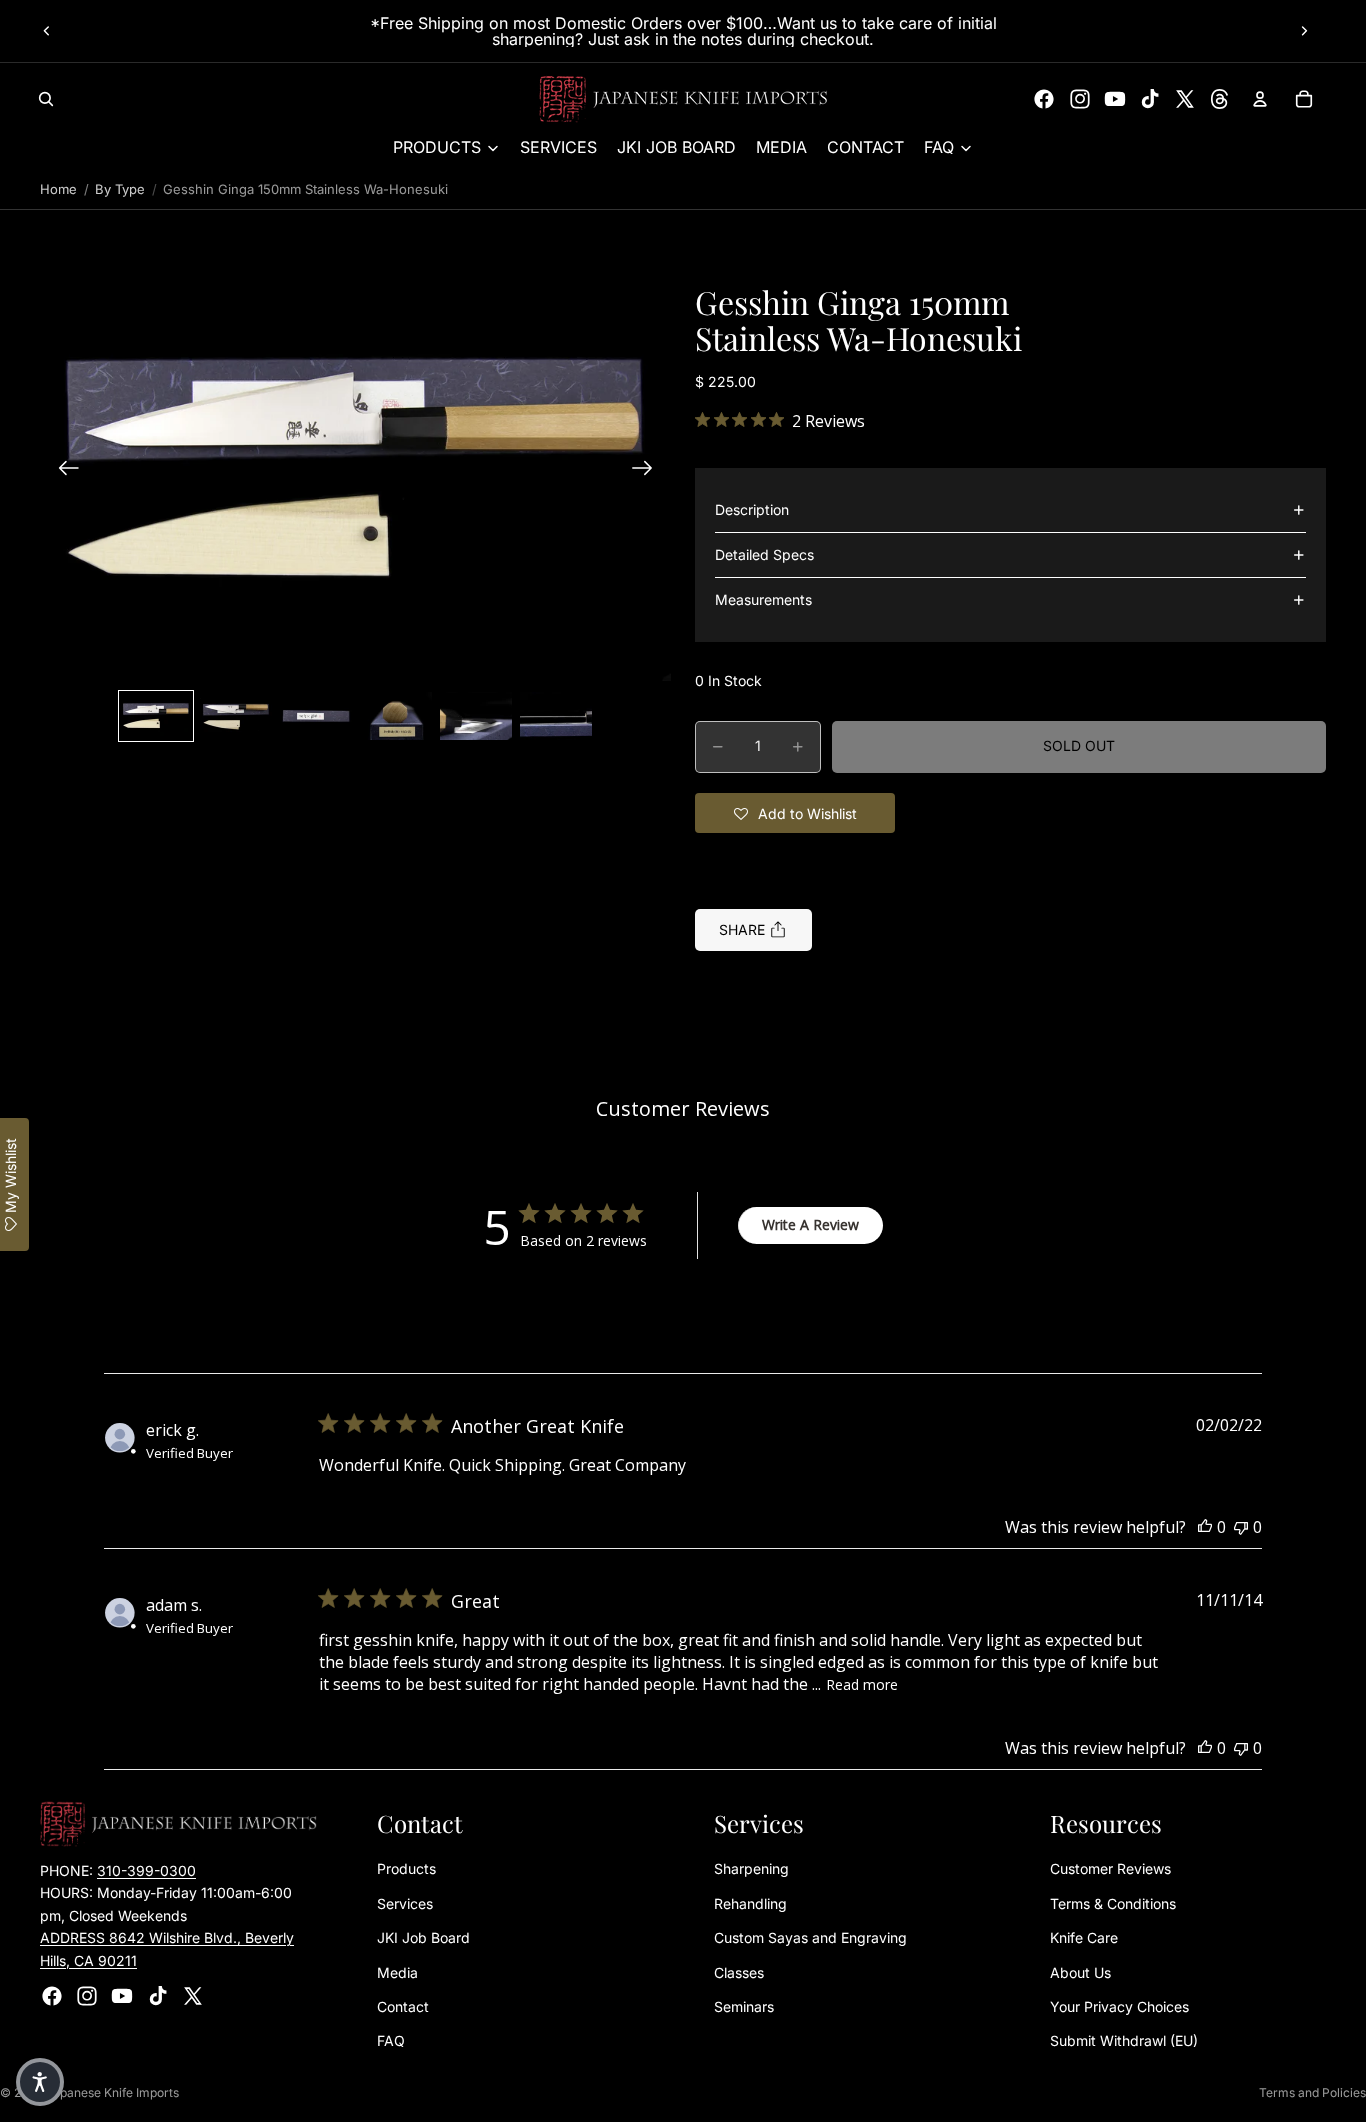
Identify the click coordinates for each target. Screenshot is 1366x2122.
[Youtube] (1115, 99)
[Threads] (1220, 99)
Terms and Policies (1312, 2092)
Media (397, 1972)
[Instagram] (1080, 99)
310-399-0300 (146, 1870)
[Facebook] (1044, 99)
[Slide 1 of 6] (156, 716)
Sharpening (751, 1868)
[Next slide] (1304, 31)
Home (58, 189)
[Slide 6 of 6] (556, 716)
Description (752, 509)
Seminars (744, 2006)
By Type (120, 189)
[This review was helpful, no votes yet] (1205, 1527)
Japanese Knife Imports (112, 2092)
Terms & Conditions (1113, 1903)
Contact (403, 2006)
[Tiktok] (1150, 99)
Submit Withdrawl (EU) (1124, 2040)
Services (405, 1903)
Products (406, 1868)
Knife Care (1084, 1937)
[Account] (1260, 99)
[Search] (46, 99)
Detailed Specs (764, 554)
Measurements (763, 599)
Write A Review (810, 1224)
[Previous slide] (47, 31)
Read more (862, 1684)
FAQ (391, 2040)
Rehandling (750, 1903)
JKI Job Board (423, 1937)
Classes (739, 1972)
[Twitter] (1185, 99)
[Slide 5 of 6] (476, 716)
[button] (355, 470)
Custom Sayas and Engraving (810, 1937)
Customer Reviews (1110, 1868)
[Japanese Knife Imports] (683, 99)
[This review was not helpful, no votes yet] (1241, 1527)
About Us (1080, 1972)
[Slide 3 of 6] (316, 716)
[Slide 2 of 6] (236, 716)
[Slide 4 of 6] (396, 716)
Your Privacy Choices (1119, 2006)
